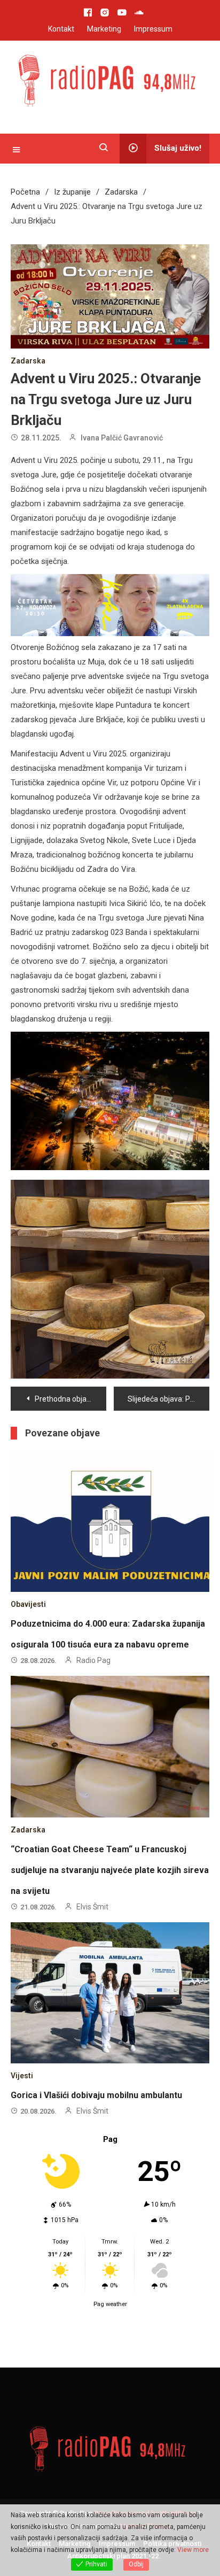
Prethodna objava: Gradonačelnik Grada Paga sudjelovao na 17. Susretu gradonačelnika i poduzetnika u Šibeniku (70, 1399)
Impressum (153, 29)
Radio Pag (93, 1660)
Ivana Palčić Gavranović (122, 438)
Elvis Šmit (92, 1907)
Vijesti (22, 2076)
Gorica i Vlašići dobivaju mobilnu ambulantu (96, 2095)
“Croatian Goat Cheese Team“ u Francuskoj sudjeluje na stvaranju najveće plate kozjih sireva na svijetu (110, 1870)
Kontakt (61, 29)
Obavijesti (28, 1604)
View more (193, 2550)
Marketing (104, 29)
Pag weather (110, 2304)
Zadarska (28, 361)
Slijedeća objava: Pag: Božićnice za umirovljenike (168, 1399)
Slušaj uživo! (178, 148)
